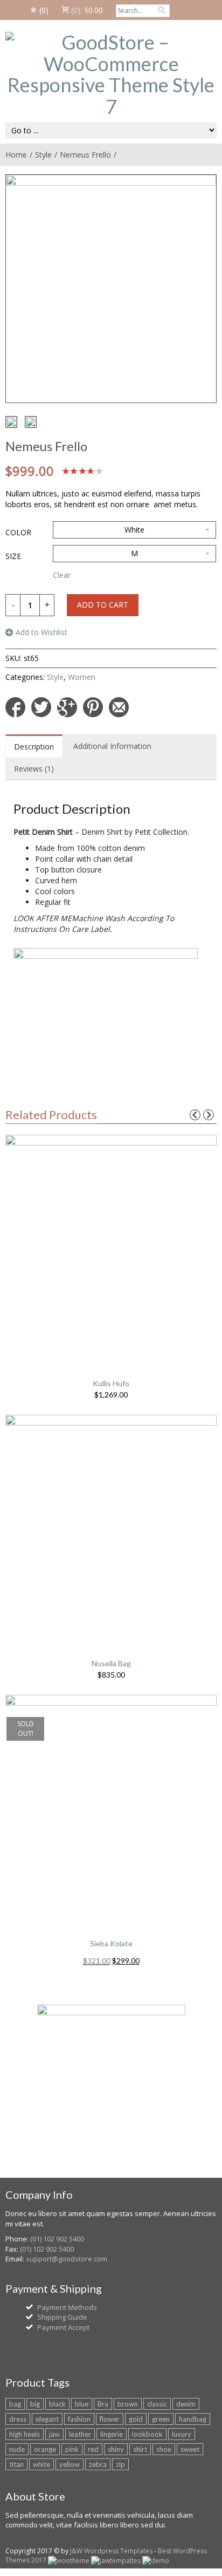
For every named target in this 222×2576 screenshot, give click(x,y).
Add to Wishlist (41, 632)
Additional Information (112, 746)
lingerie (112, 2434)
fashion (79, 2419)
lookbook (147, 2434)
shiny (116, 2449)
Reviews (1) (34, 769)
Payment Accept (63, 2327)
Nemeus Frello (85, 155)
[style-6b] (31, 422)
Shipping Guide (62, 2317)
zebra (98, 2464)
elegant (47, 2419)
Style (43, 155)
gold (136, 2419)
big (35, 2404)
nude (17, 2449)
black (57, 2404)
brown (128, 2404)
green (161, 2419)
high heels (25, 2434)
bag (15, 2404)
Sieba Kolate (111, 1943)
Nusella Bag (111, 1663)
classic (157, 2404)
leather (80, 2434)
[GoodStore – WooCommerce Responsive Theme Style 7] (111, 74)
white (41, 2464)
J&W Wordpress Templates (111, 2551)
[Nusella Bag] (111, 1528)
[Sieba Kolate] (111, 1808)
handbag (193, 2419)
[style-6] (11, 422)
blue (82, 2404)
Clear (62, 575)
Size (13, 556)
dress (18, 2419)
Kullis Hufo (111, 1383)
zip (120, 2464)
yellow (70, 2464)
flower (110, 2419)
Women (82, 677)
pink (72, 2449)
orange (45, 2449)
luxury (182, 2434)
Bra (103, 2404)
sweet (190, 2449)
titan (16, 2464)
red (93, 2449)
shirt (140, 2449)
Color (18, 532)
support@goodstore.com (67, 2259)
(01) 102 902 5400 (57, 2239)
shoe (164, 2449)
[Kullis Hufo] (111, 1248)
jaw (54, 2434)
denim (186, 2404)
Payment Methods (67, 2307)
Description (34, 747)
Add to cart (103, 605)
